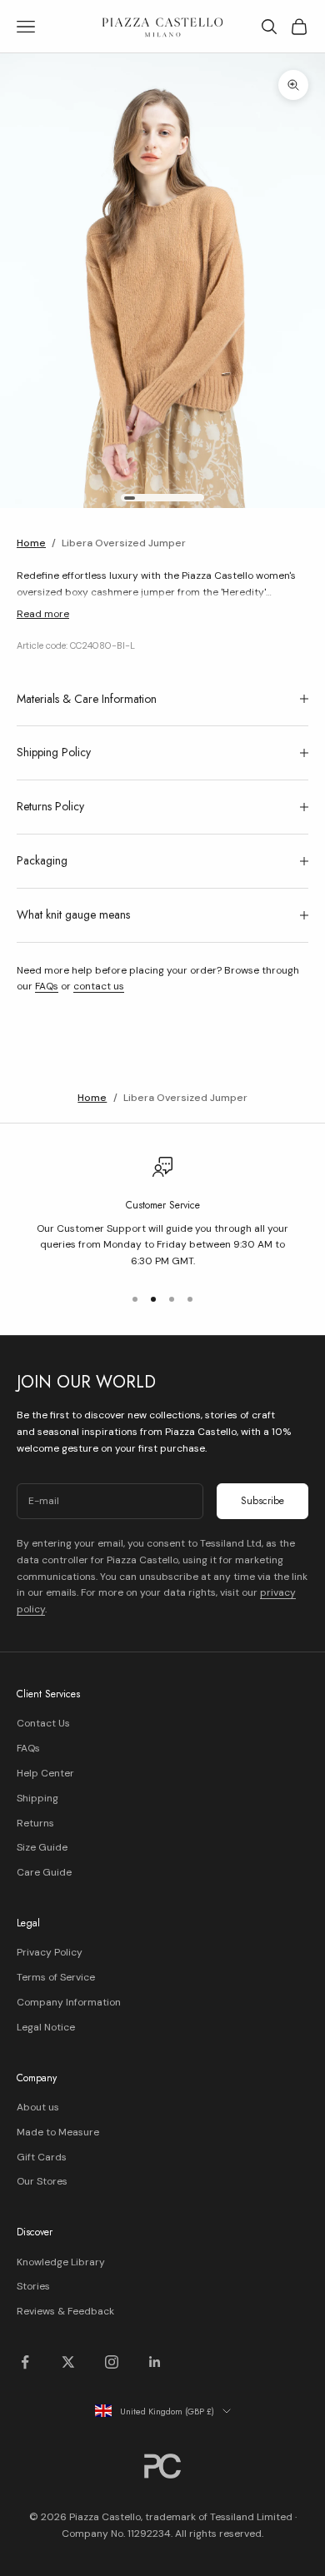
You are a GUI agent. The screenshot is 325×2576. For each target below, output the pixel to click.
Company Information (69, 2002)
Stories (33, 2286)
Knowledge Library (61, 2262)
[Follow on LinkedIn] (155, 2362)
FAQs (47, 986)
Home (31, 543)
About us (38, 2107)
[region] (162, 1213)
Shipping (37, 1798)
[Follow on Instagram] (112, 2362)
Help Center (45, 1773)
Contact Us (43, 1723)
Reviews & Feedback (65, 2311)
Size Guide (42, 1847)
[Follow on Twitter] (68, 2362)
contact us (99, 986)
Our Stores (42, 2181)
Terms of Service (56, 1977)
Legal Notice (46, 2027)
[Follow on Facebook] (25, 2362)
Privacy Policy (50, 1952)
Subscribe (262, 1501)
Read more (43, 614)
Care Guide (44, 1872)
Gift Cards (42, 2157)
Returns (35, 1823)
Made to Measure (58, 2132)
